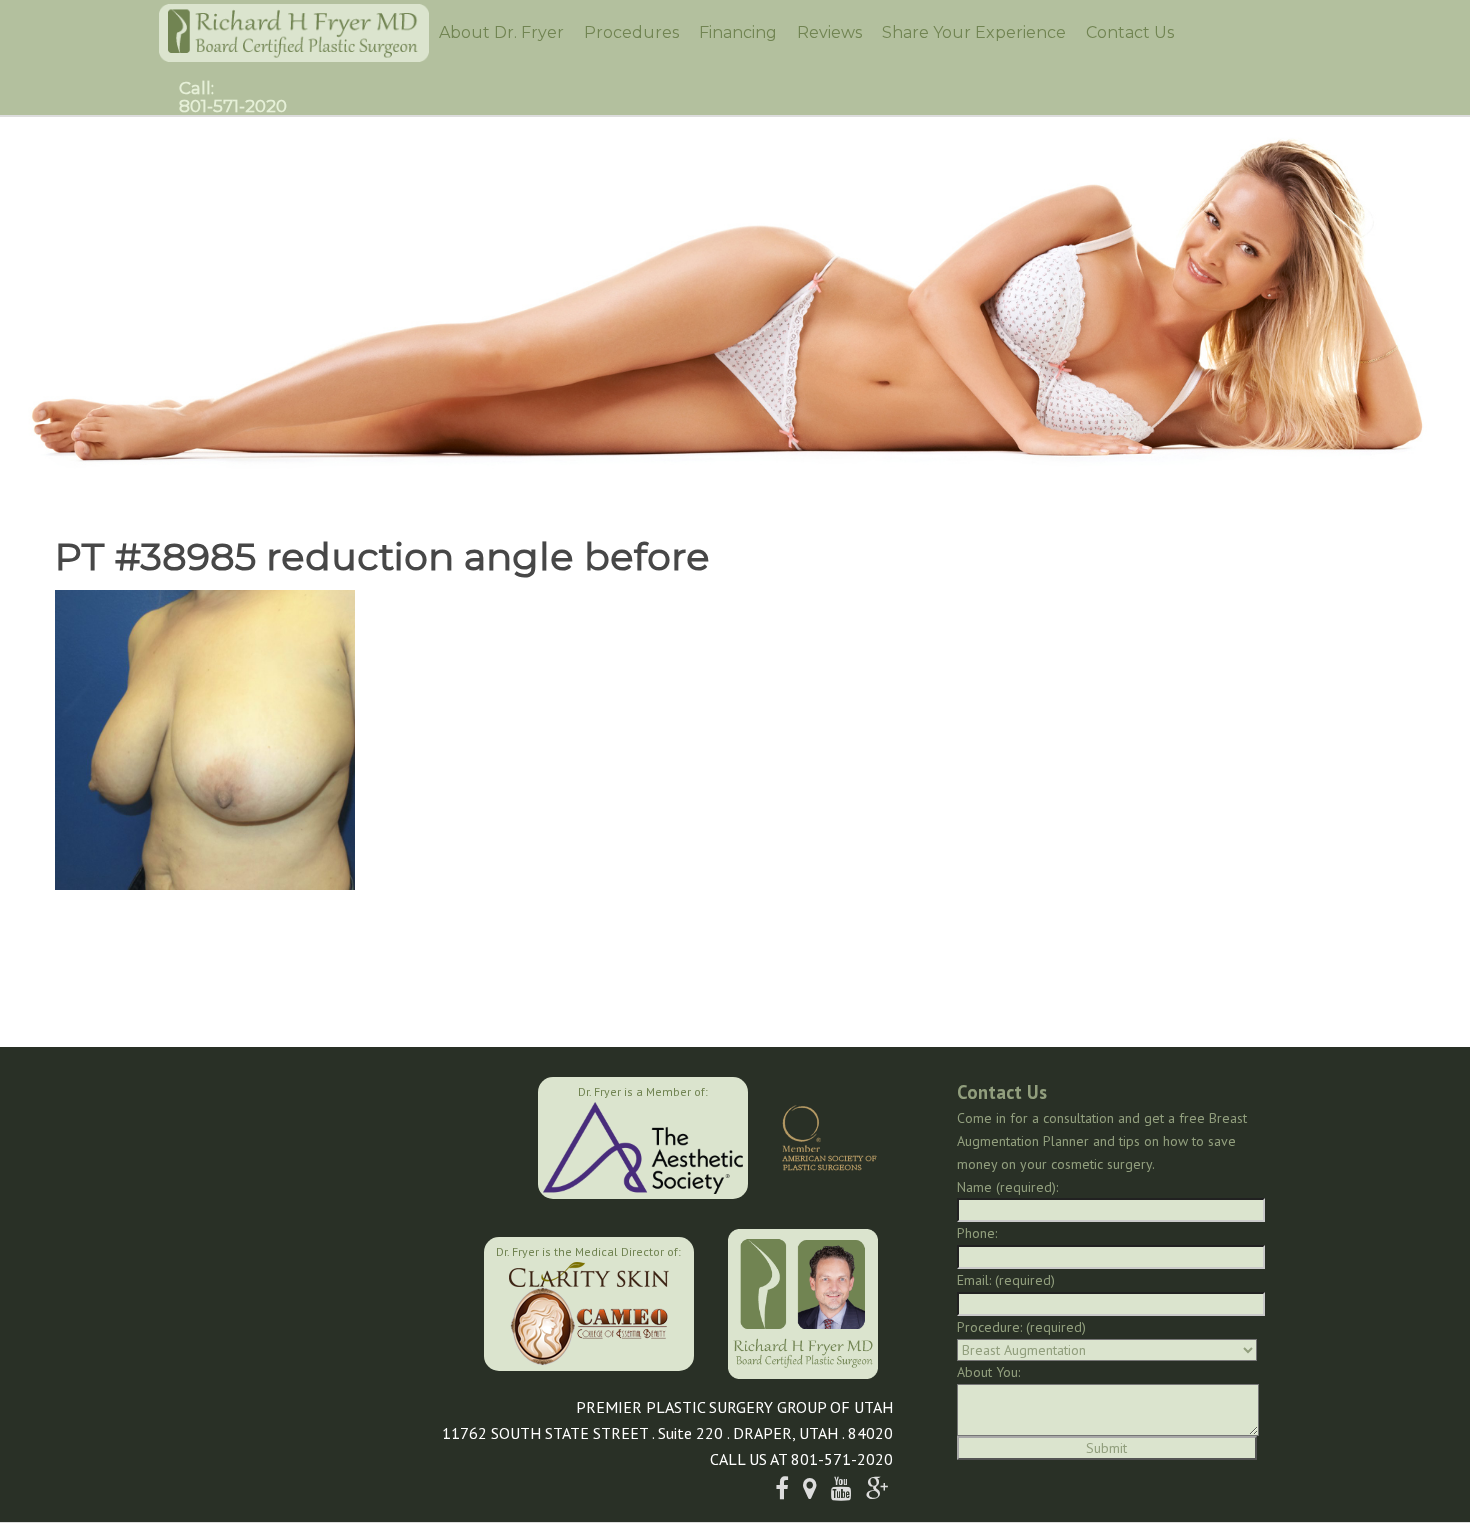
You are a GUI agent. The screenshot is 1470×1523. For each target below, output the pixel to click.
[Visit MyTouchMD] (382, 1301)
